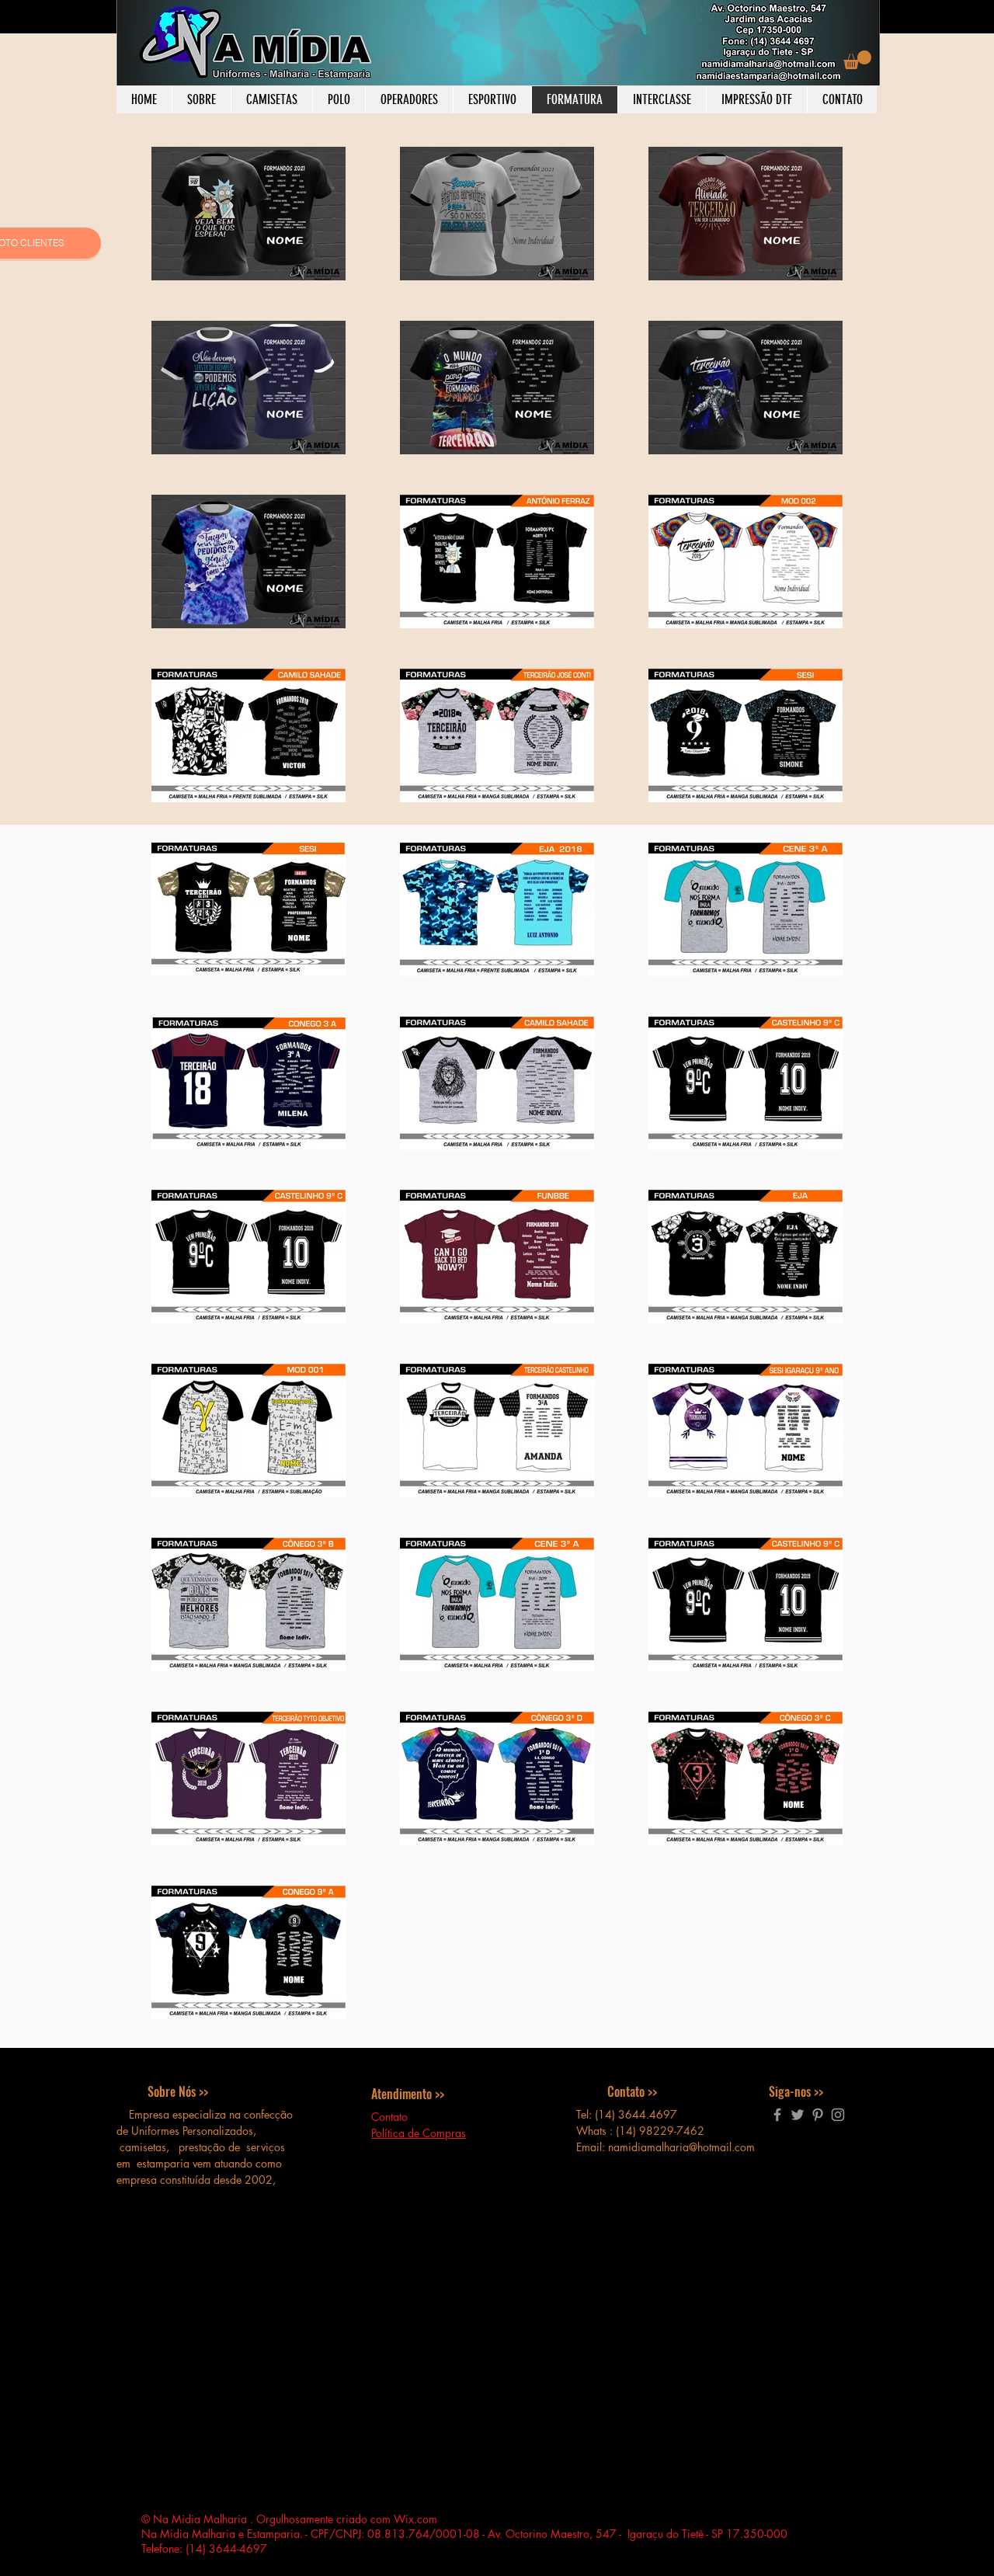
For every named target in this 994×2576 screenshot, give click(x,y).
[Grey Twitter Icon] (798, 2115)
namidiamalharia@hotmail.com (681, 2147)
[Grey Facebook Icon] (777, 2115)
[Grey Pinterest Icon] (818, 2115)
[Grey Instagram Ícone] (838, 2115)
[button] (857, 60)
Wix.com (415, 2519)
